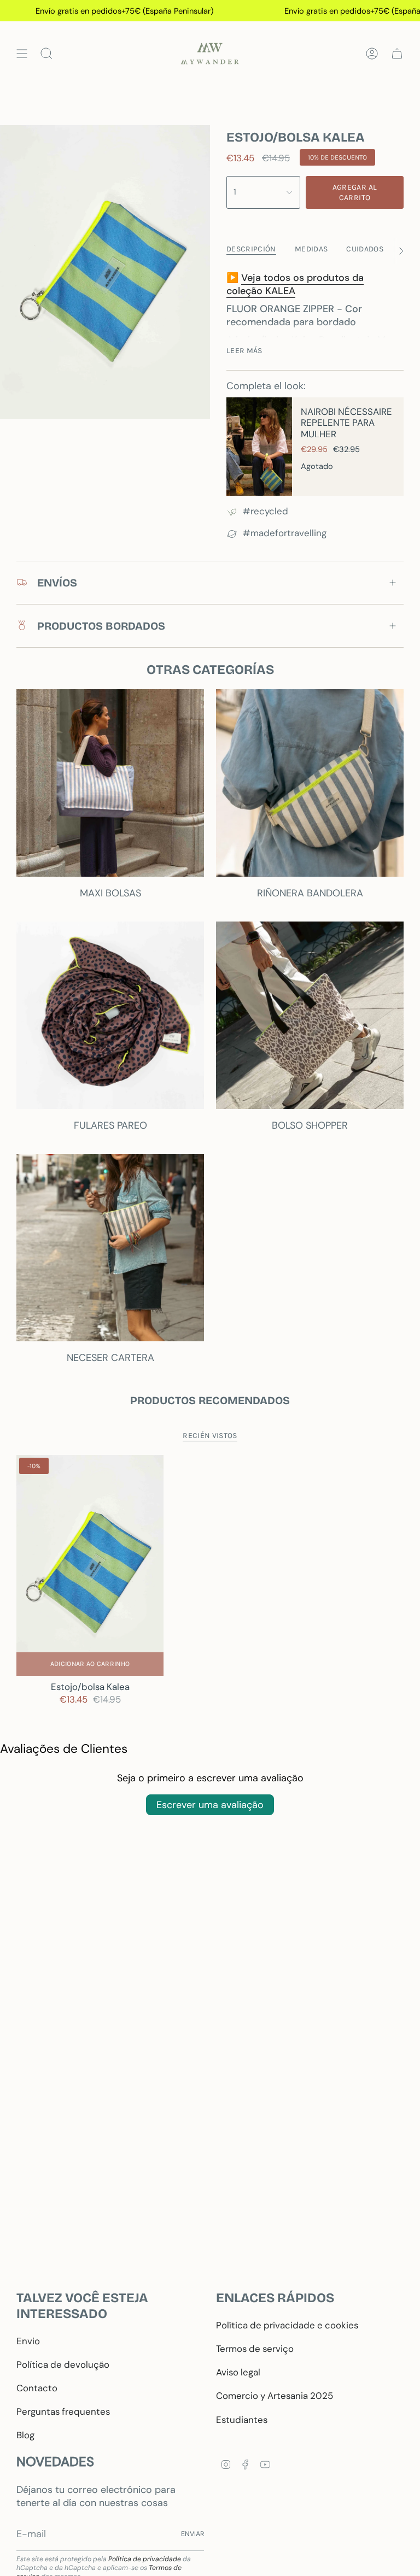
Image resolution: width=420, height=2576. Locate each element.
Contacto (37, 2388)
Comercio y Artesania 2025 (275, 2396)
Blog (25, 2435)
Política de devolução (63, 2364)
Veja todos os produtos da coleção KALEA (295, 284)
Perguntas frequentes (63, 2411)
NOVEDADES (55, 2461)
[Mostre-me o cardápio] (22, 54)
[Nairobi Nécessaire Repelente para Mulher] (259, 447)
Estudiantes (242, 2420)
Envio (28, 2341)
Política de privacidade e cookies (287, 2325)
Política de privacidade (145, 2559)
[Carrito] (397, 54)
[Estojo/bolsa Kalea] (90, 1565)
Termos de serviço (255, 2349)
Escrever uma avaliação (210, 1805)
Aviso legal (238, 2372)
